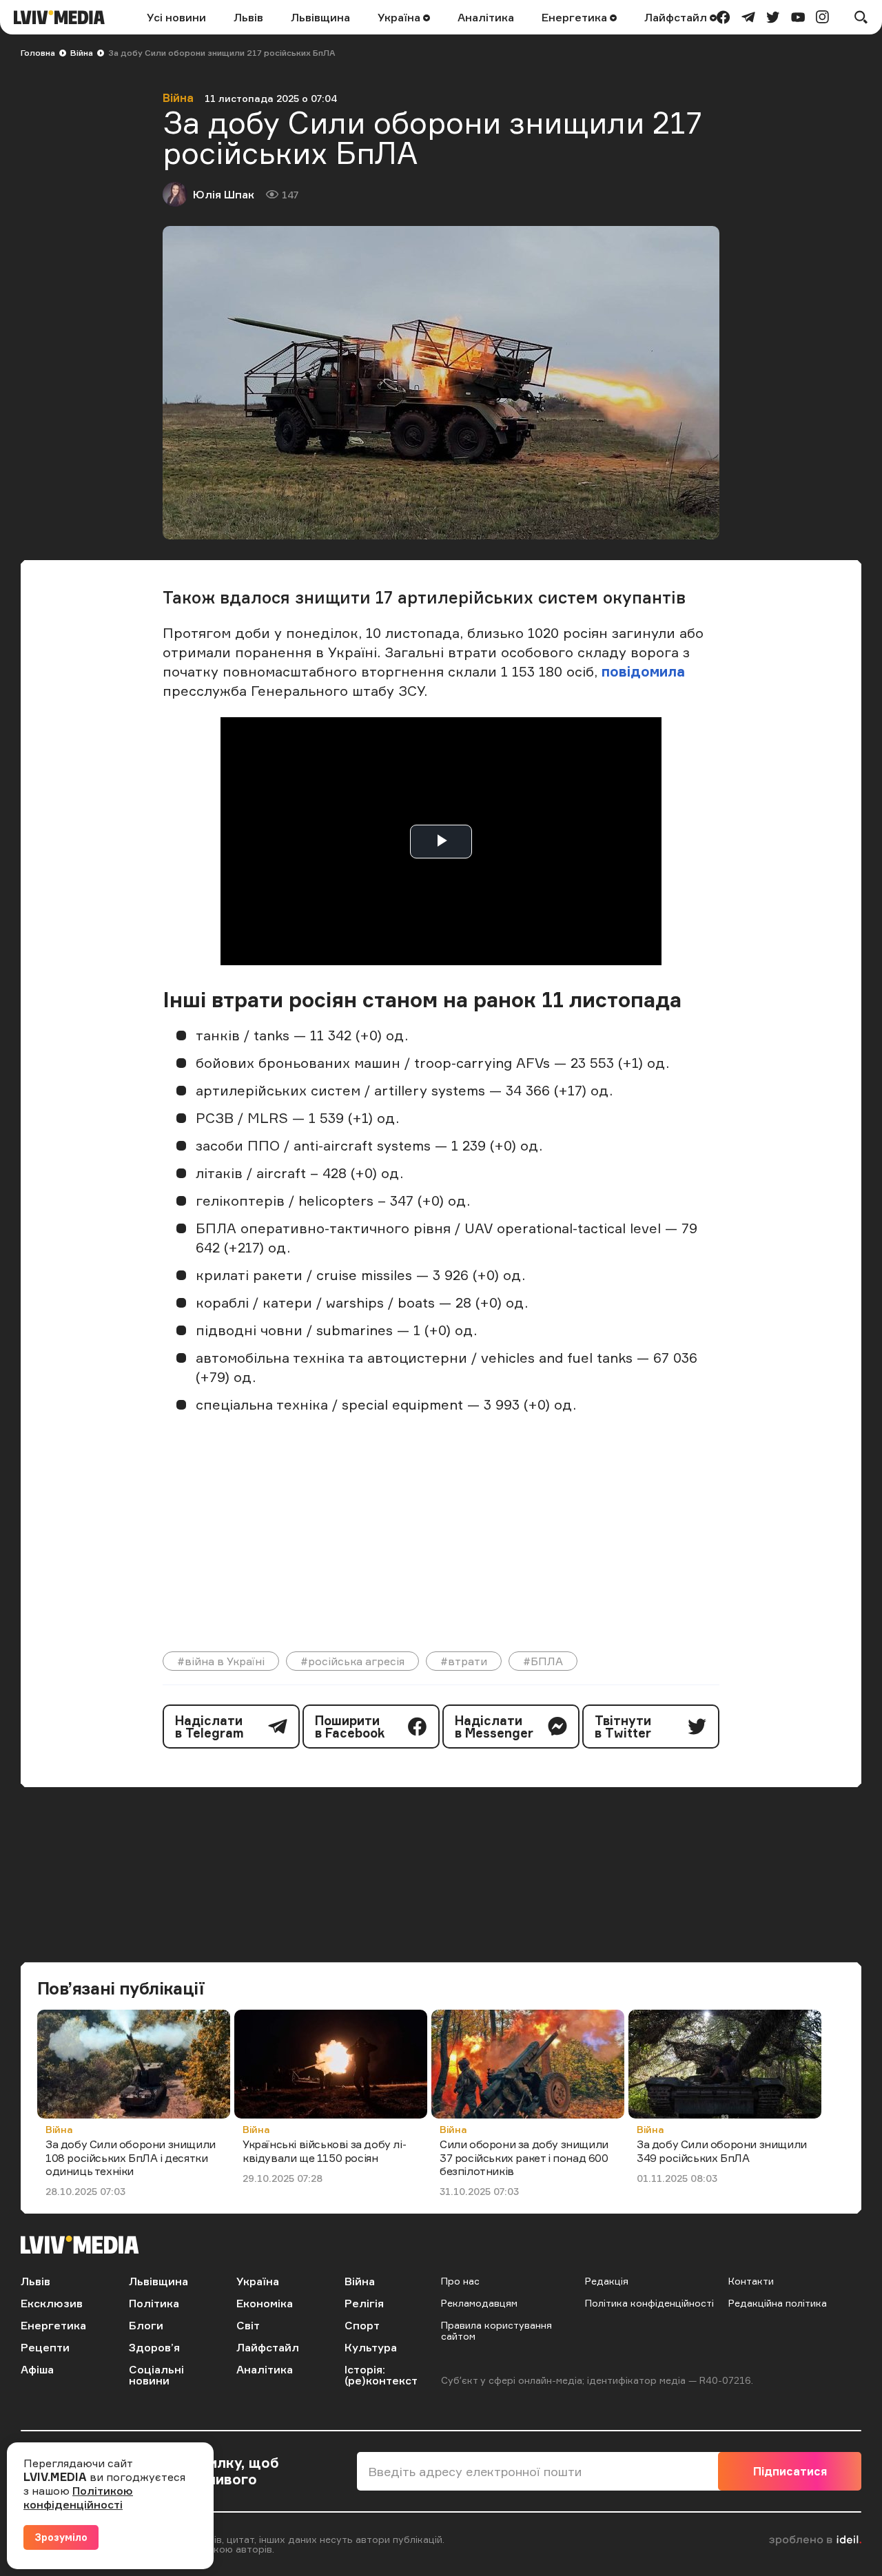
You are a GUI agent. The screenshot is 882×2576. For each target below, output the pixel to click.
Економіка (265, 2303)
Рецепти (45, 2347)
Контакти (751, 2281)
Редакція (607, 2281)
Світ (248, 2325)
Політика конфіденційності (649, 2303)
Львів (248, 17)
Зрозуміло (61, 2537)
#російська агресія (352, 1661)
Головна (38, 53)
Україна (400, 17)
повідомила (643, 671)
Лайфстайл (677, 17)
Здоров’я (154, 2347)
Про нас (460, 2281)
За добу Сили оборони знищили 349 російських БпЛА (722, 2151)
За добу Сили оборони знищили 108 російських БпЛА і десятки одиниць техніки (131, 2157)
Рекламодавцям (479, 2303)
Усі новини (176, 17)
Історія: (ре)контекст (381, 2375)
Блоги (146, 2325)
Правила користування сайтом (496, 2330)
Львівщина (320, 17)
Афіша (37, 2369)
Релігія (364, 2303)
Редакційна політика (778, 2303)
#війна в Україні (221, 1661)
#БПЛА (543, 1661)
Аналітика (486, 17)
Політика (154, 2303)
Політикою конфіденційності (78, 2497)
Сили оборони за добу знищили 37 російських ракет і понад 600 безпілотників (524, 2157)
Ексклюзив (52, 2303)
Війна (82, 53)
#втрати (464, 1661)
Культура (371, 2347)
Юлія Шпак (224, 194)
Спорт (362, 2325)
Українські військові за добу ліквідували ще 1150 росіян (325, 2151)
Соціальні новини (156, 2375)
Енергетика (576, 17)
